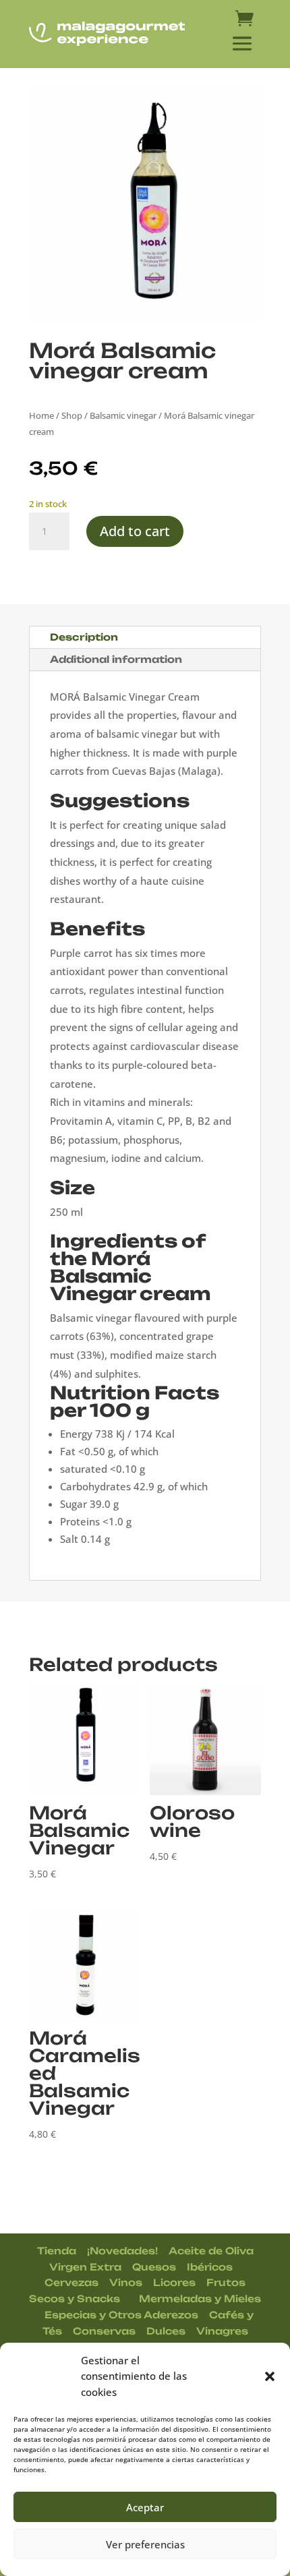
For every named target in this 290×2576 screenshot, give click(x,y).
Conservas (104, 2331)
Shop (72, 415)
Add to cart (135, 531)
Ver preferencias (145, 2544)
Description (84, 637)
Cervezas (71, 2282)
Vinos (126, 2282)
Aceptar (145, 2507)
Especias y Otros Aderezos (121, 2315)
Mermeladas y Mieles (200, 2299)
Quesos (154, 2267)
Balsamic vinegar (123, 415)
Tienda (57, 2251)
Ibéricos (210, 2267)
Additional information (116, 659)
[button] (270, 2376)
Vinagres (222, 2331)
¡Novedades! (122, 2251)
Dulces (166, 2331)
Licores (174, 2282)
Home (41, 415)
